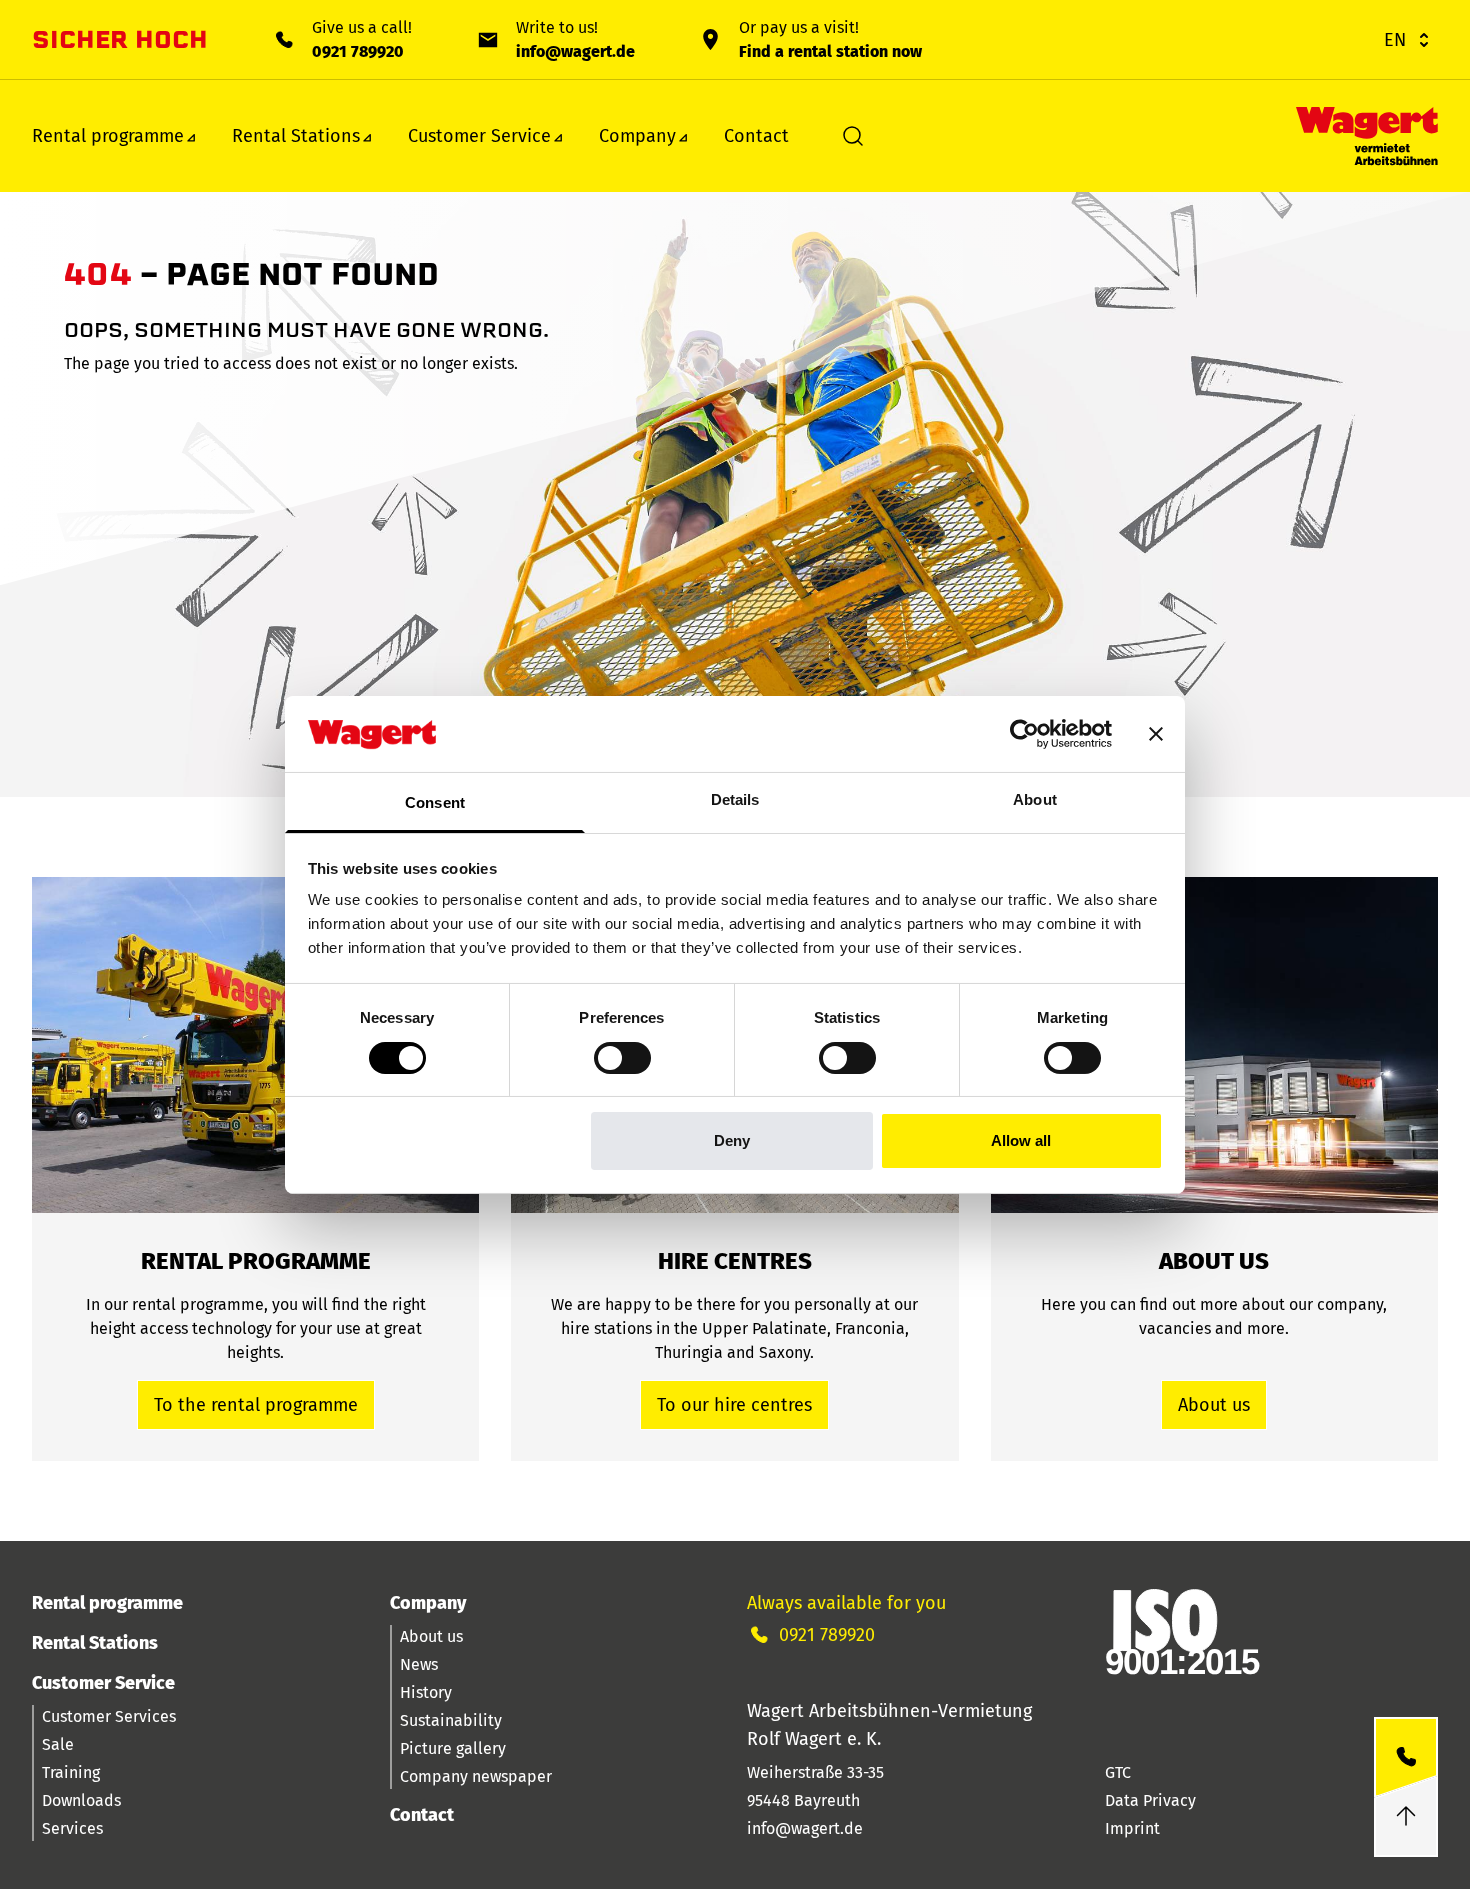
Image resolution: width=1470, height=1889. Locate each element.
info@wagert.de (575, 51)
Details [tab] (735, 799)
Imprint (1132, 1828)
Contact (756, 136)
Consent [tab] (435, 802)
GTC (1118, 1772)
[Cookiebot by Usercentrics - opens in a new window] (1024, 734)
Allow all (1021, 1140)
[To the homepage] (1367, 136)
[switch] (622, 1058)
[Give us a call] (1406, 1757)
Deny (732, 1140)
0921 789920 (358, 51)
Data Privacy (1150, 1800)
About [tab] (1035, 799)
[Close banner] (1156, 734)
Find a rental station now (830, 51)
